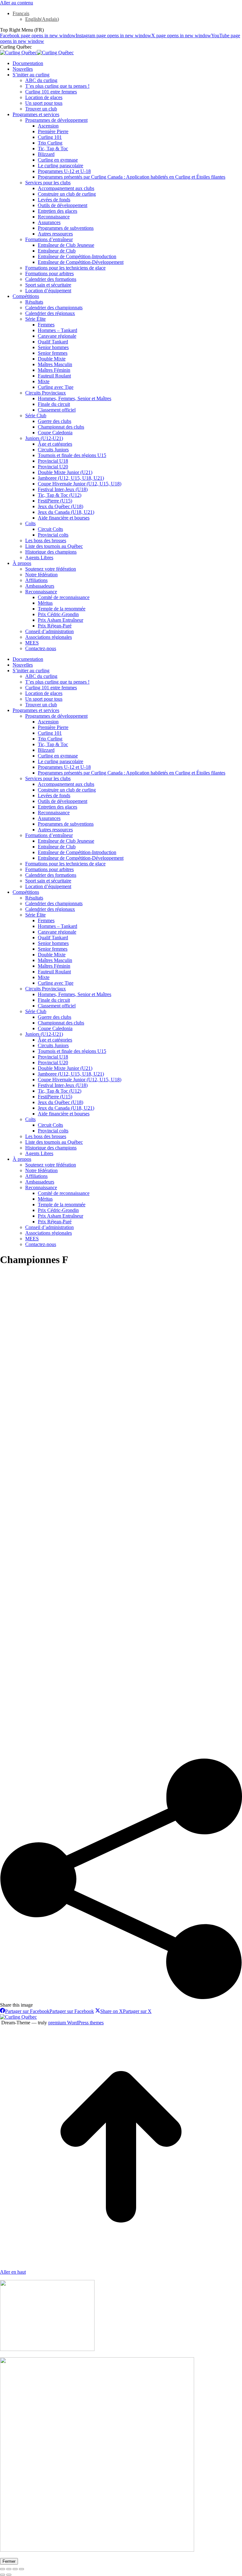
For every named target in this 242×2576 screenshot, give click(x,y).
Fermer (9, 2561)
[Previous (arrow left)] (3, 2575)
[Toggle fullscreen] (15, 2569)
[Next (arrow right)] (9, 2575)
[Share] (9, 2569)
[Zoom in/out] (21, 2569)
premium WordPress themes (76, 2023)
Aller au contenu (17, 3)
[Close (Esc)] (3, 2569)
